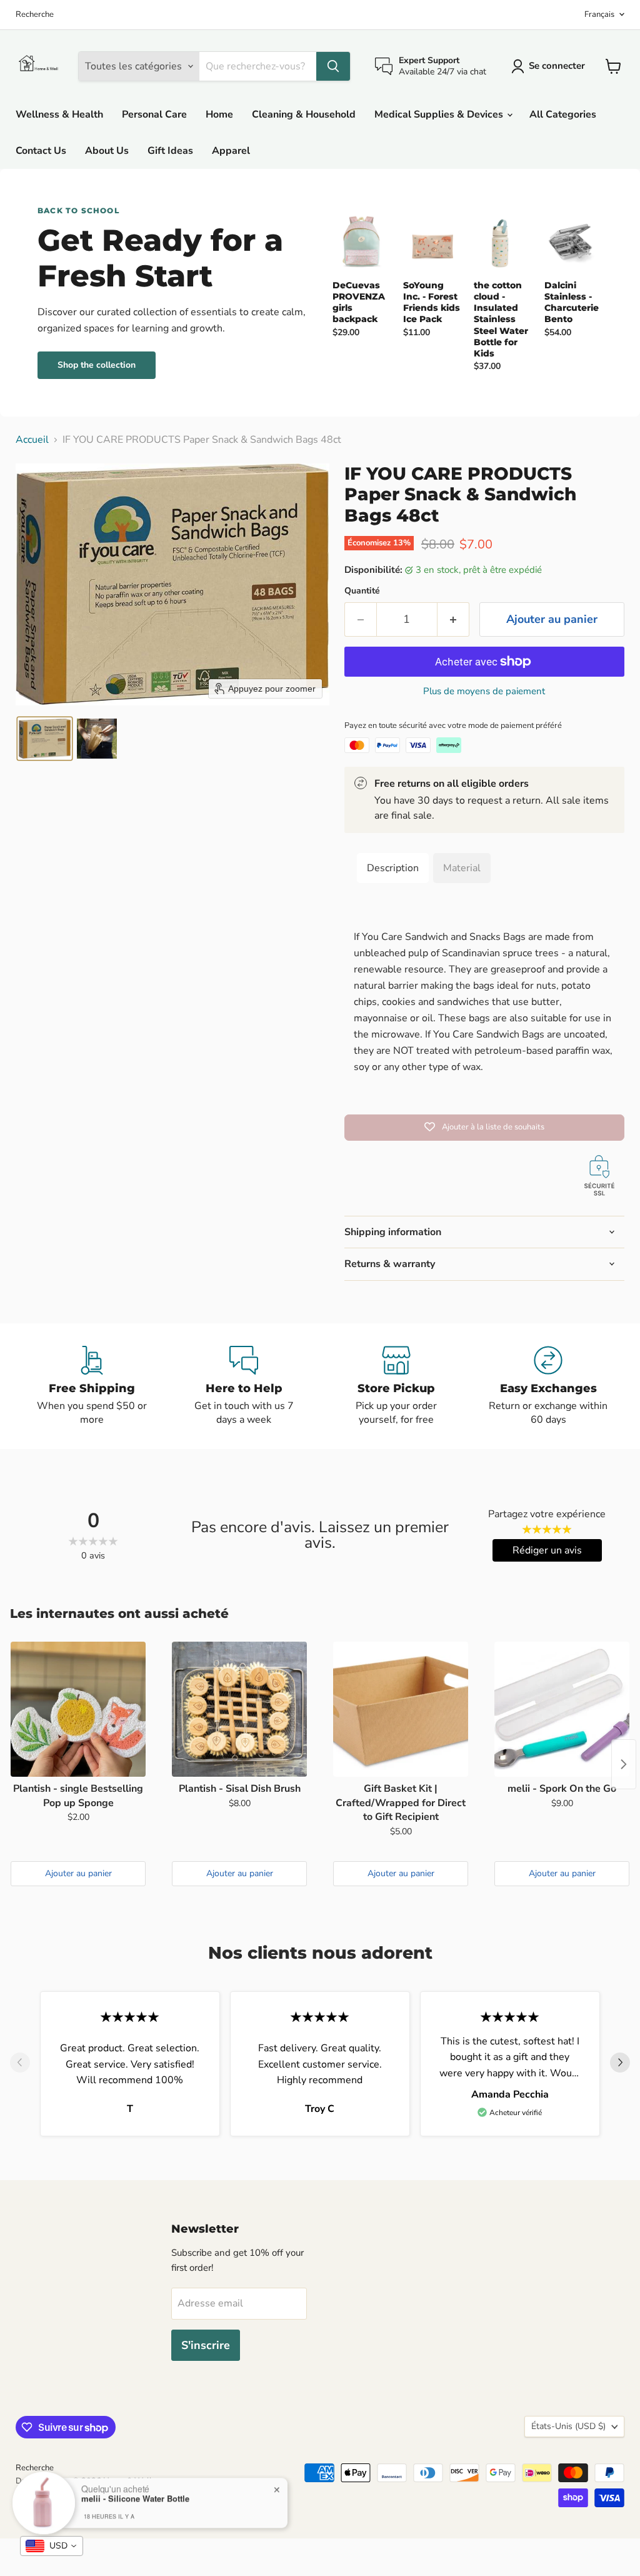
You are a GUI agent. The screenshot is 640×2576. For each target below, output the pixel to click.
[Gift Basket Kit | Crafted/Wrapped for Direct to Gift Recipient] (401, 1709)
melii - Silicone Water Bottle (135, 2498)
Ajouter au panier (78, 1873)
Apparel (231, 151)
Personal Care (154, 114)
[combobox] (52, 2546)
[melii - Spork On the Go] (562, 1709)
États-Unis (568, 2426)
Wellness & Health (59, 114)
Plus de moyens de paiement (484, 691)
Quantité (362, 591)
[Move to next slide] (620, 2064)
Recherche (35, 15)
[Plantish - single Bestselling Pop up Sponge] (78, 1709)
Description (393, 868)
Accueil (32, 440)
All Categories (563, 114)
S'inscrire (206, 2345)
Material (462, 868)
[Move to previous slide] (20, 2064)
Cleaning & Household (304, 114)
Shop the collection (97, 365)
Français (599, 14)
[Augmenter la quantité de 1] (453, 619)
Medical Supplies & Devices (440, 114)
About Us (107, 151)
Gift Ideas (170, 151)
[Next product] (624, 1764)
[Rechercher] (333, 66)
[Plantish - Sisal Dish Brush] (239, 1709)
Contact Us (41, 151)
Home (219, 114)
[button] (45, 739)
